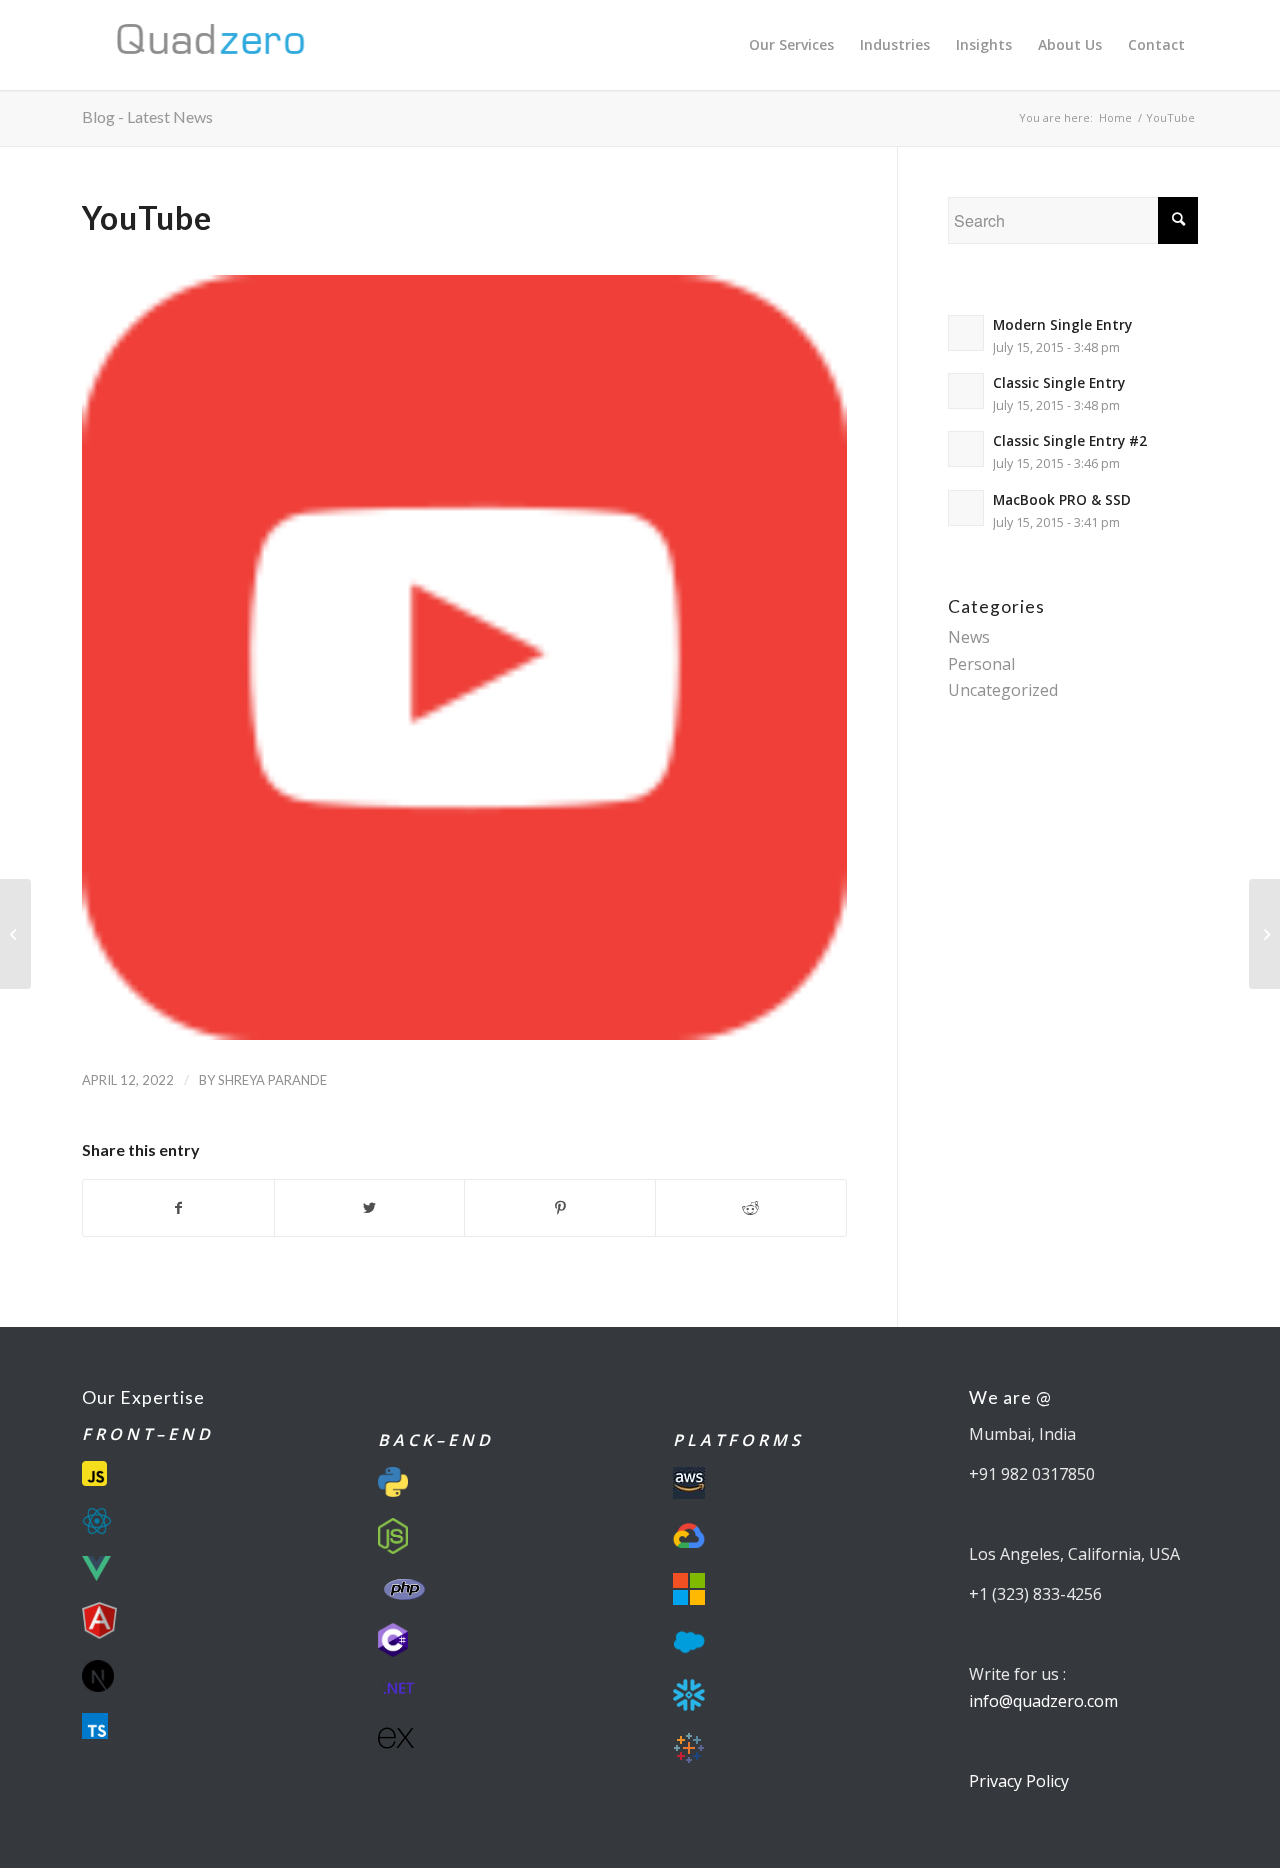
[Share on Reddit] (751, 1208)
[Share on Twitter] (370, 1208)
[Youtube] (464, 657)
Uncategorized (1003, 690)
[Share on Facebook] (178, 1208)
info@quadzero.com (1043, 1701)
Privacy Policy (1019, 1781)
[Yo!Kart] (15, 934)
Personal (981, 664)
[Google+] (1264, 934)
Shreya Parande (272, 1080)
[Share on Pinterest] (560, 1208)
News (969, 637)
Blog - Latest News (147, 116)
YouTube (147, 217)
